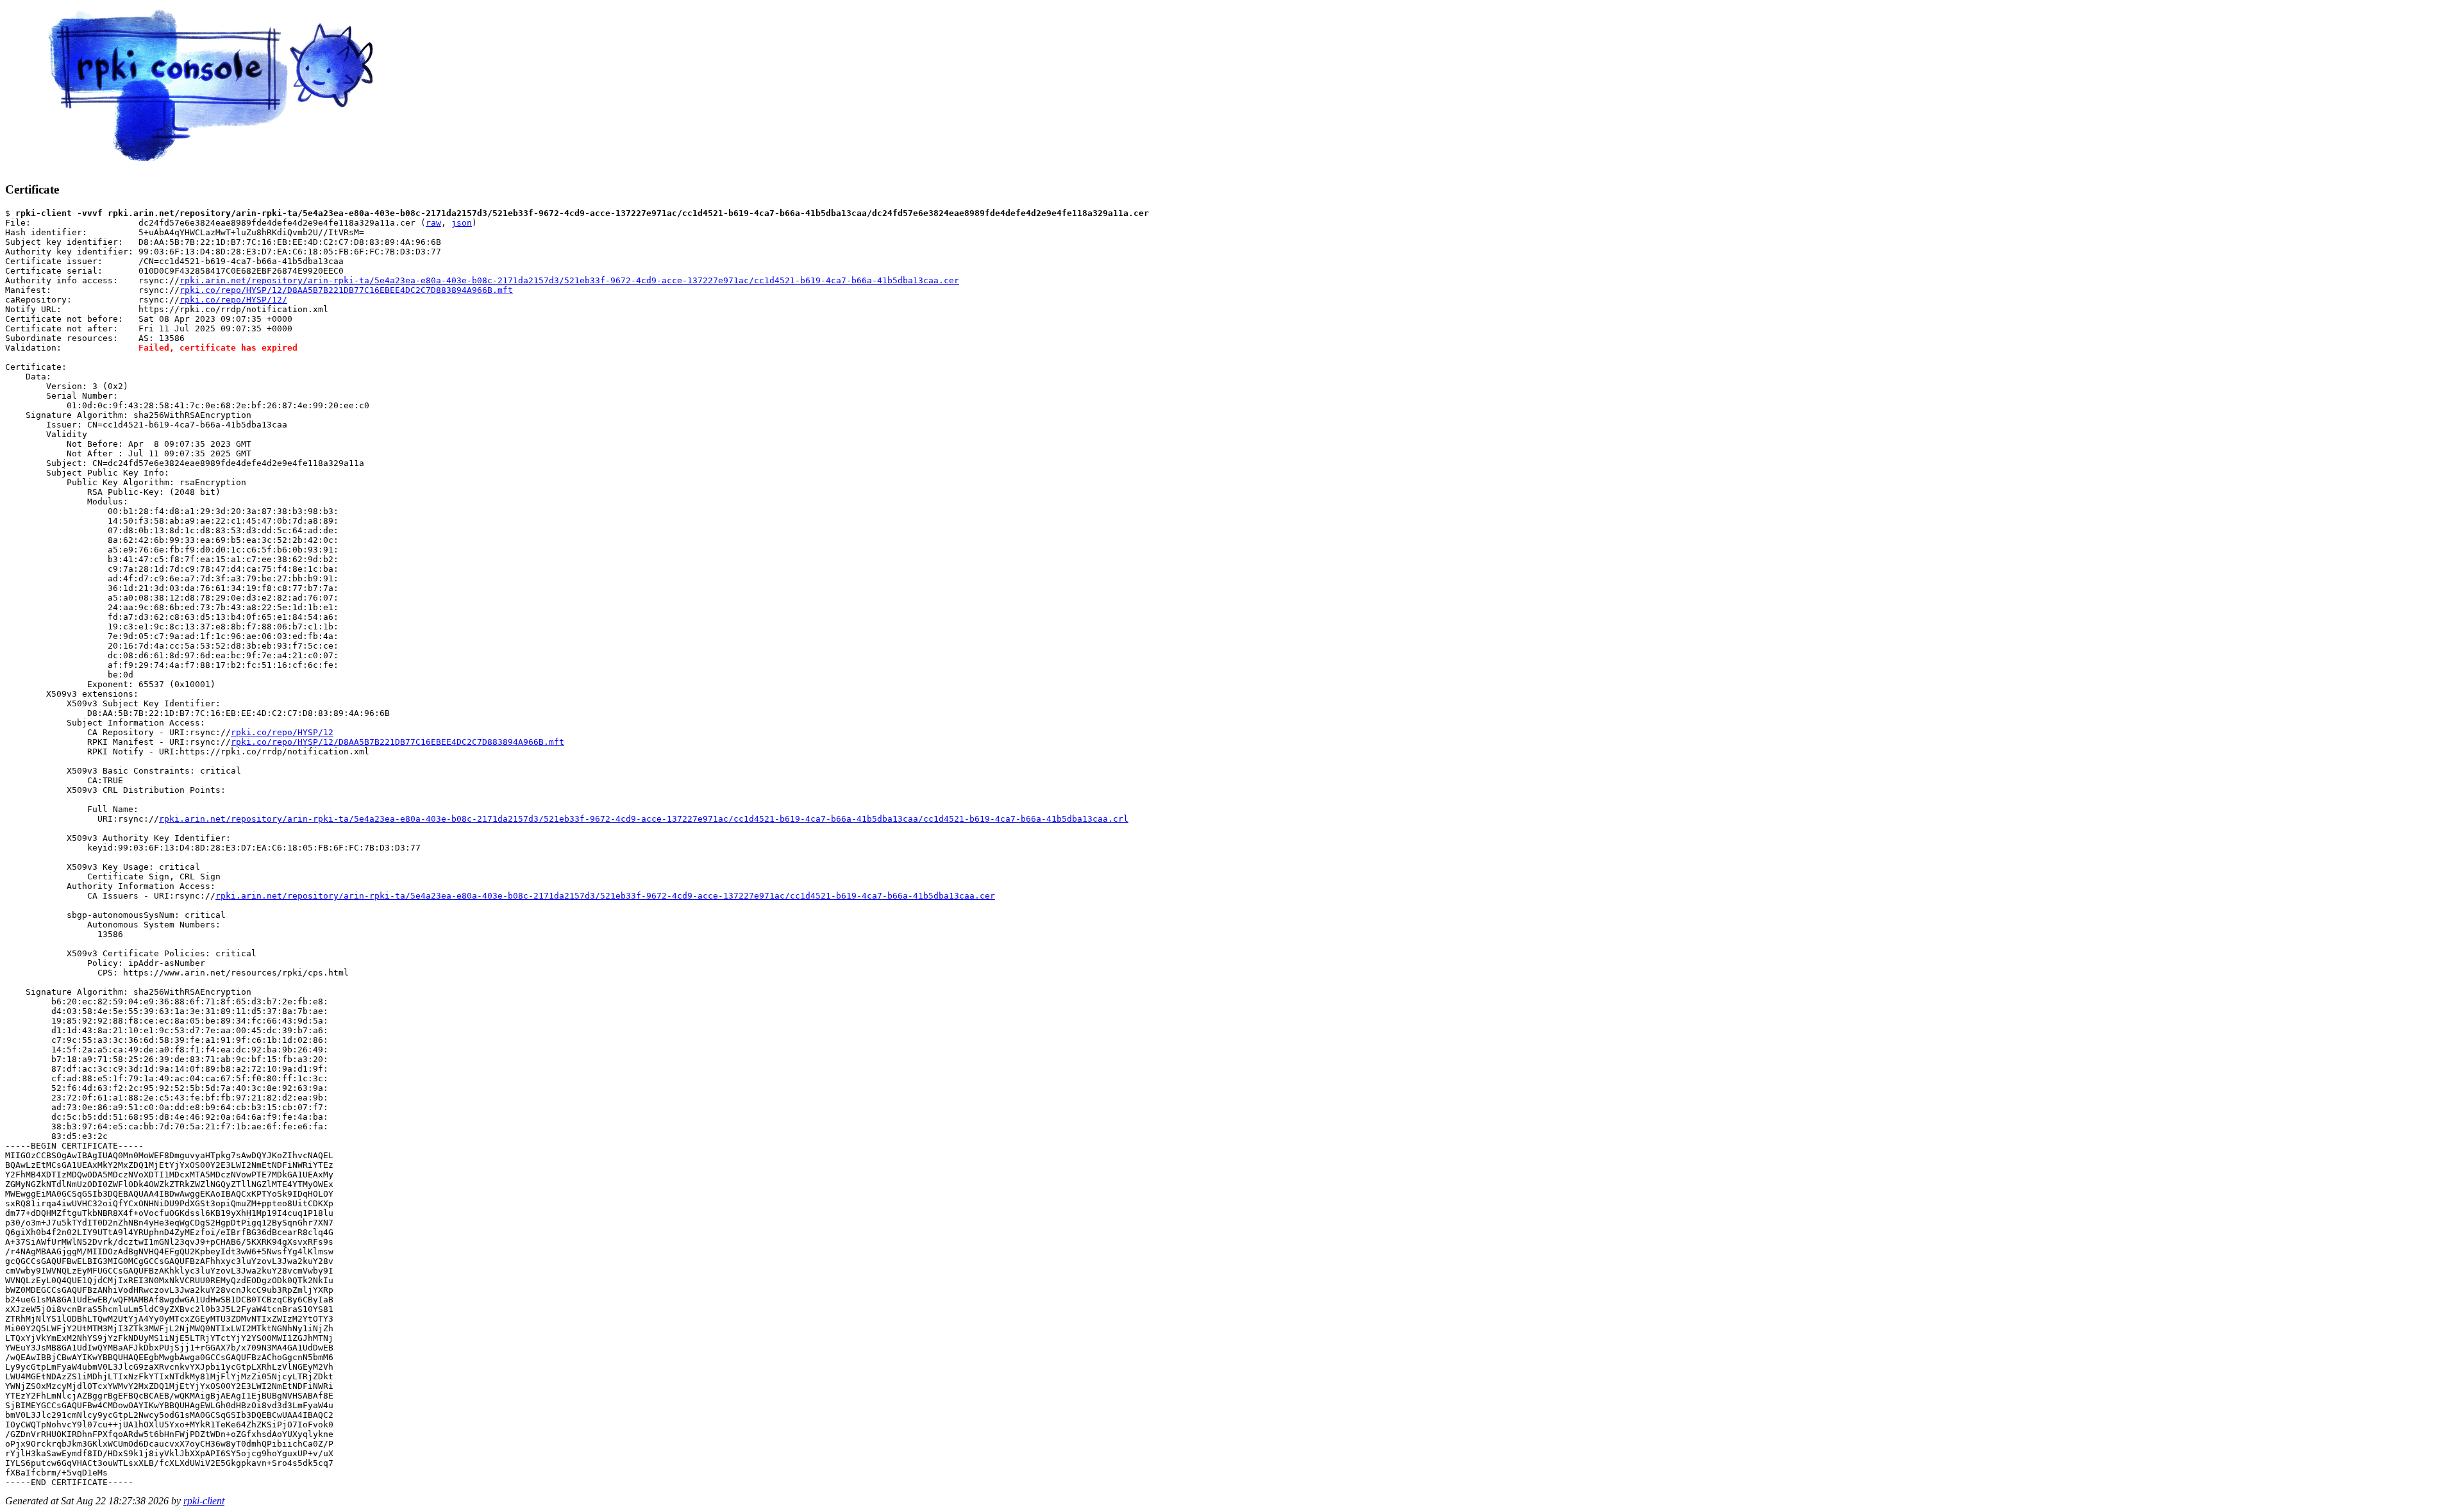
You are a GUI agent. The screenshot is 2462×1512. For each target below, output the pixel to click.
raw (433, 223)
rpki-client (204, 1501)
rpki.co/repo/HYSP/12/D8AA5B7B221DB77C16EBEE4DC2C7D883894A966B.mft (346, 290)
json (462, 223)
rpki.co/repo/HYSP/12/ (233, 300)
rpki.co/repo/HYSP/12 (282, 732)
